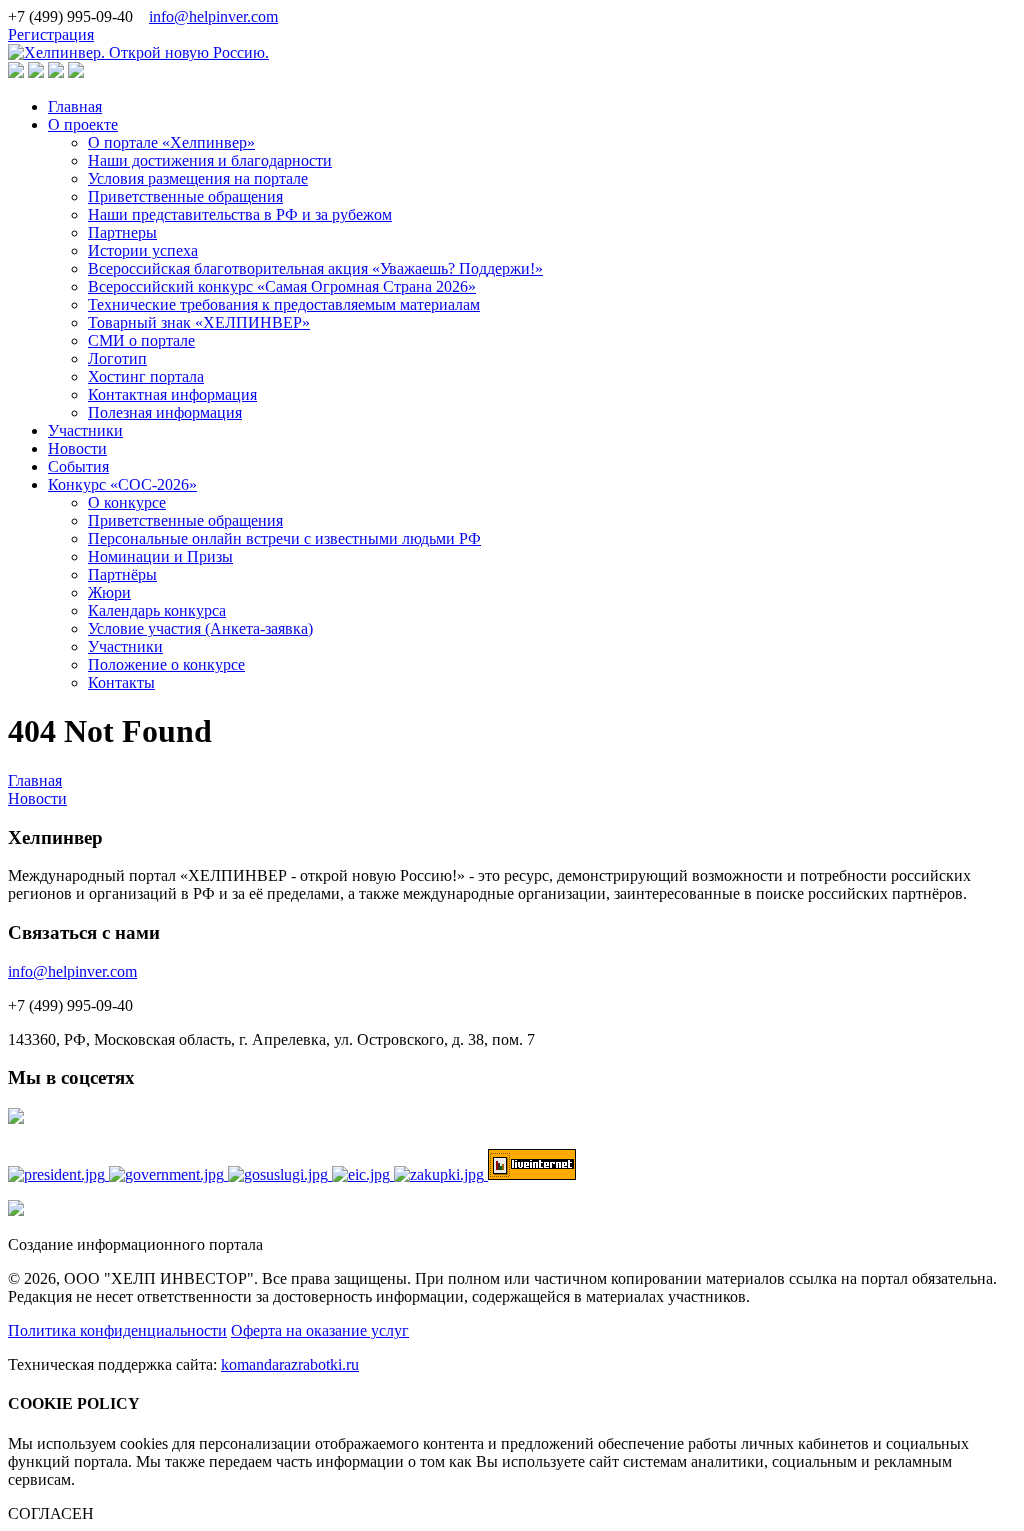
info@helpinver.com (213, 16)
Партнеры (122, 232)
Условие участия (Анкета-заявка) (200, 628)
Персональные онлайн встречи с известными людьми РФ (284, 538)
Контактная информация (172, 394)
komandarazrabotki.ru (290, 1364)
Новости (77, 448)
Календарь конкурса (157, 610)
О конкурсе (127, 502)
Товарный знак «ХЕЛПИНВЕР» (199, 322)
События (78, 466)
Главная (75, 106)
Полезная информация (165, 412)
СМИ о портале (141, 340)
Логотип (117, 358)
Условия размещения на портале (198, 178)
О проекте (83, 124)
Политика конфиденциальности (117, 1330)
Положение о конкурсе (166, 664)
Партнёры (122, 574)
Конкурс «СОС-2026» (122, 484)
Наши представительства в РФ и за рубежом (240, 214)
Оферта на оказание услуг (320, 1330)
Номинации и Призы (160, 556)
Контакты (121, 682)
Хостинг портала (146, 376)
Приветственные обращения (185, 196)
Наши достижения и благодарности (210, 160)
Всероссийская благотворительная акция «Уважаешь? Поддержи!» (315, 268)
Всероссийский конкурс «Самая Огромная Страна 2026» (282, 286)
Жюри (109, 592)
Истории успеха (143, 250)
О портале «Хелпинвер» (171, 142)
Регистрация (51, 34)
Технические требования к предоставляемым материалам (284, 304)
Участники (85, 430)
